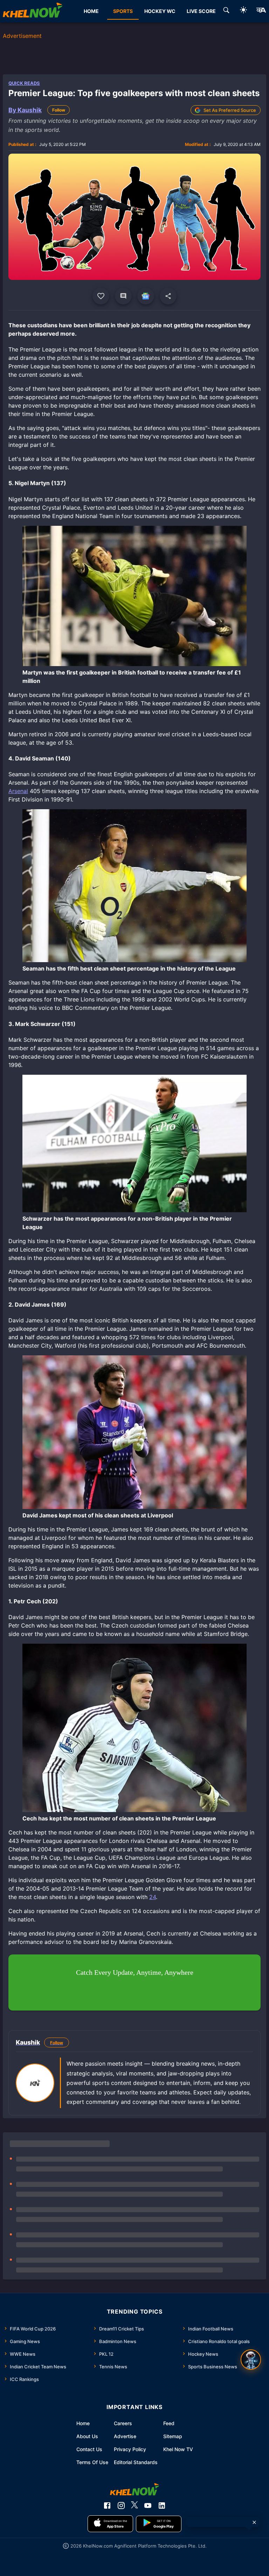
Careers (123, 2423)
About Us (87, 2436)
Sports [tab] (123, 11)
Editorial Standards (136, 2462)
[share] (168, 296)
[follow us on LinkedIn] (162, 2505)
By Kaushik (25, 110)
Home (83, 2423)
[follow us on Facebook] (107, 2505)
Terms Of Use (92, 2462)
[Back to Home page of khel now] (33, 11)
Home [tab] (91, 11)
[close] (254, 2522)
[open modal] (251, 2360)
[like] (101, 296)
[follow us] (146, 296)
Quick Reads (24, 83)
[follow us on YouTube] (148, 2505)
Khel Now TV (178, 2449)
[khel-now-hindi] (261, 11)
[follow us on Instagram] (121, 2505)
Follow (59, 110)
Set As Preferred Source (230, 110)
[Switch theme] (243, 11)
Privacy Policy (130, 2449)
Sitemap (173, 2436)
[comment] (123, 296)
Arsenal (18, 791)
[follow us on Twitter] (134, 2505)
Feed (169, 2423)
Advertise (125, 2436)
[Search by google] (226, 11)
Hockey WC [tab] (160, 11)
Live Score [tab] (201, 11)
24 (153, 1897)
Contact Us (89, 2449)
